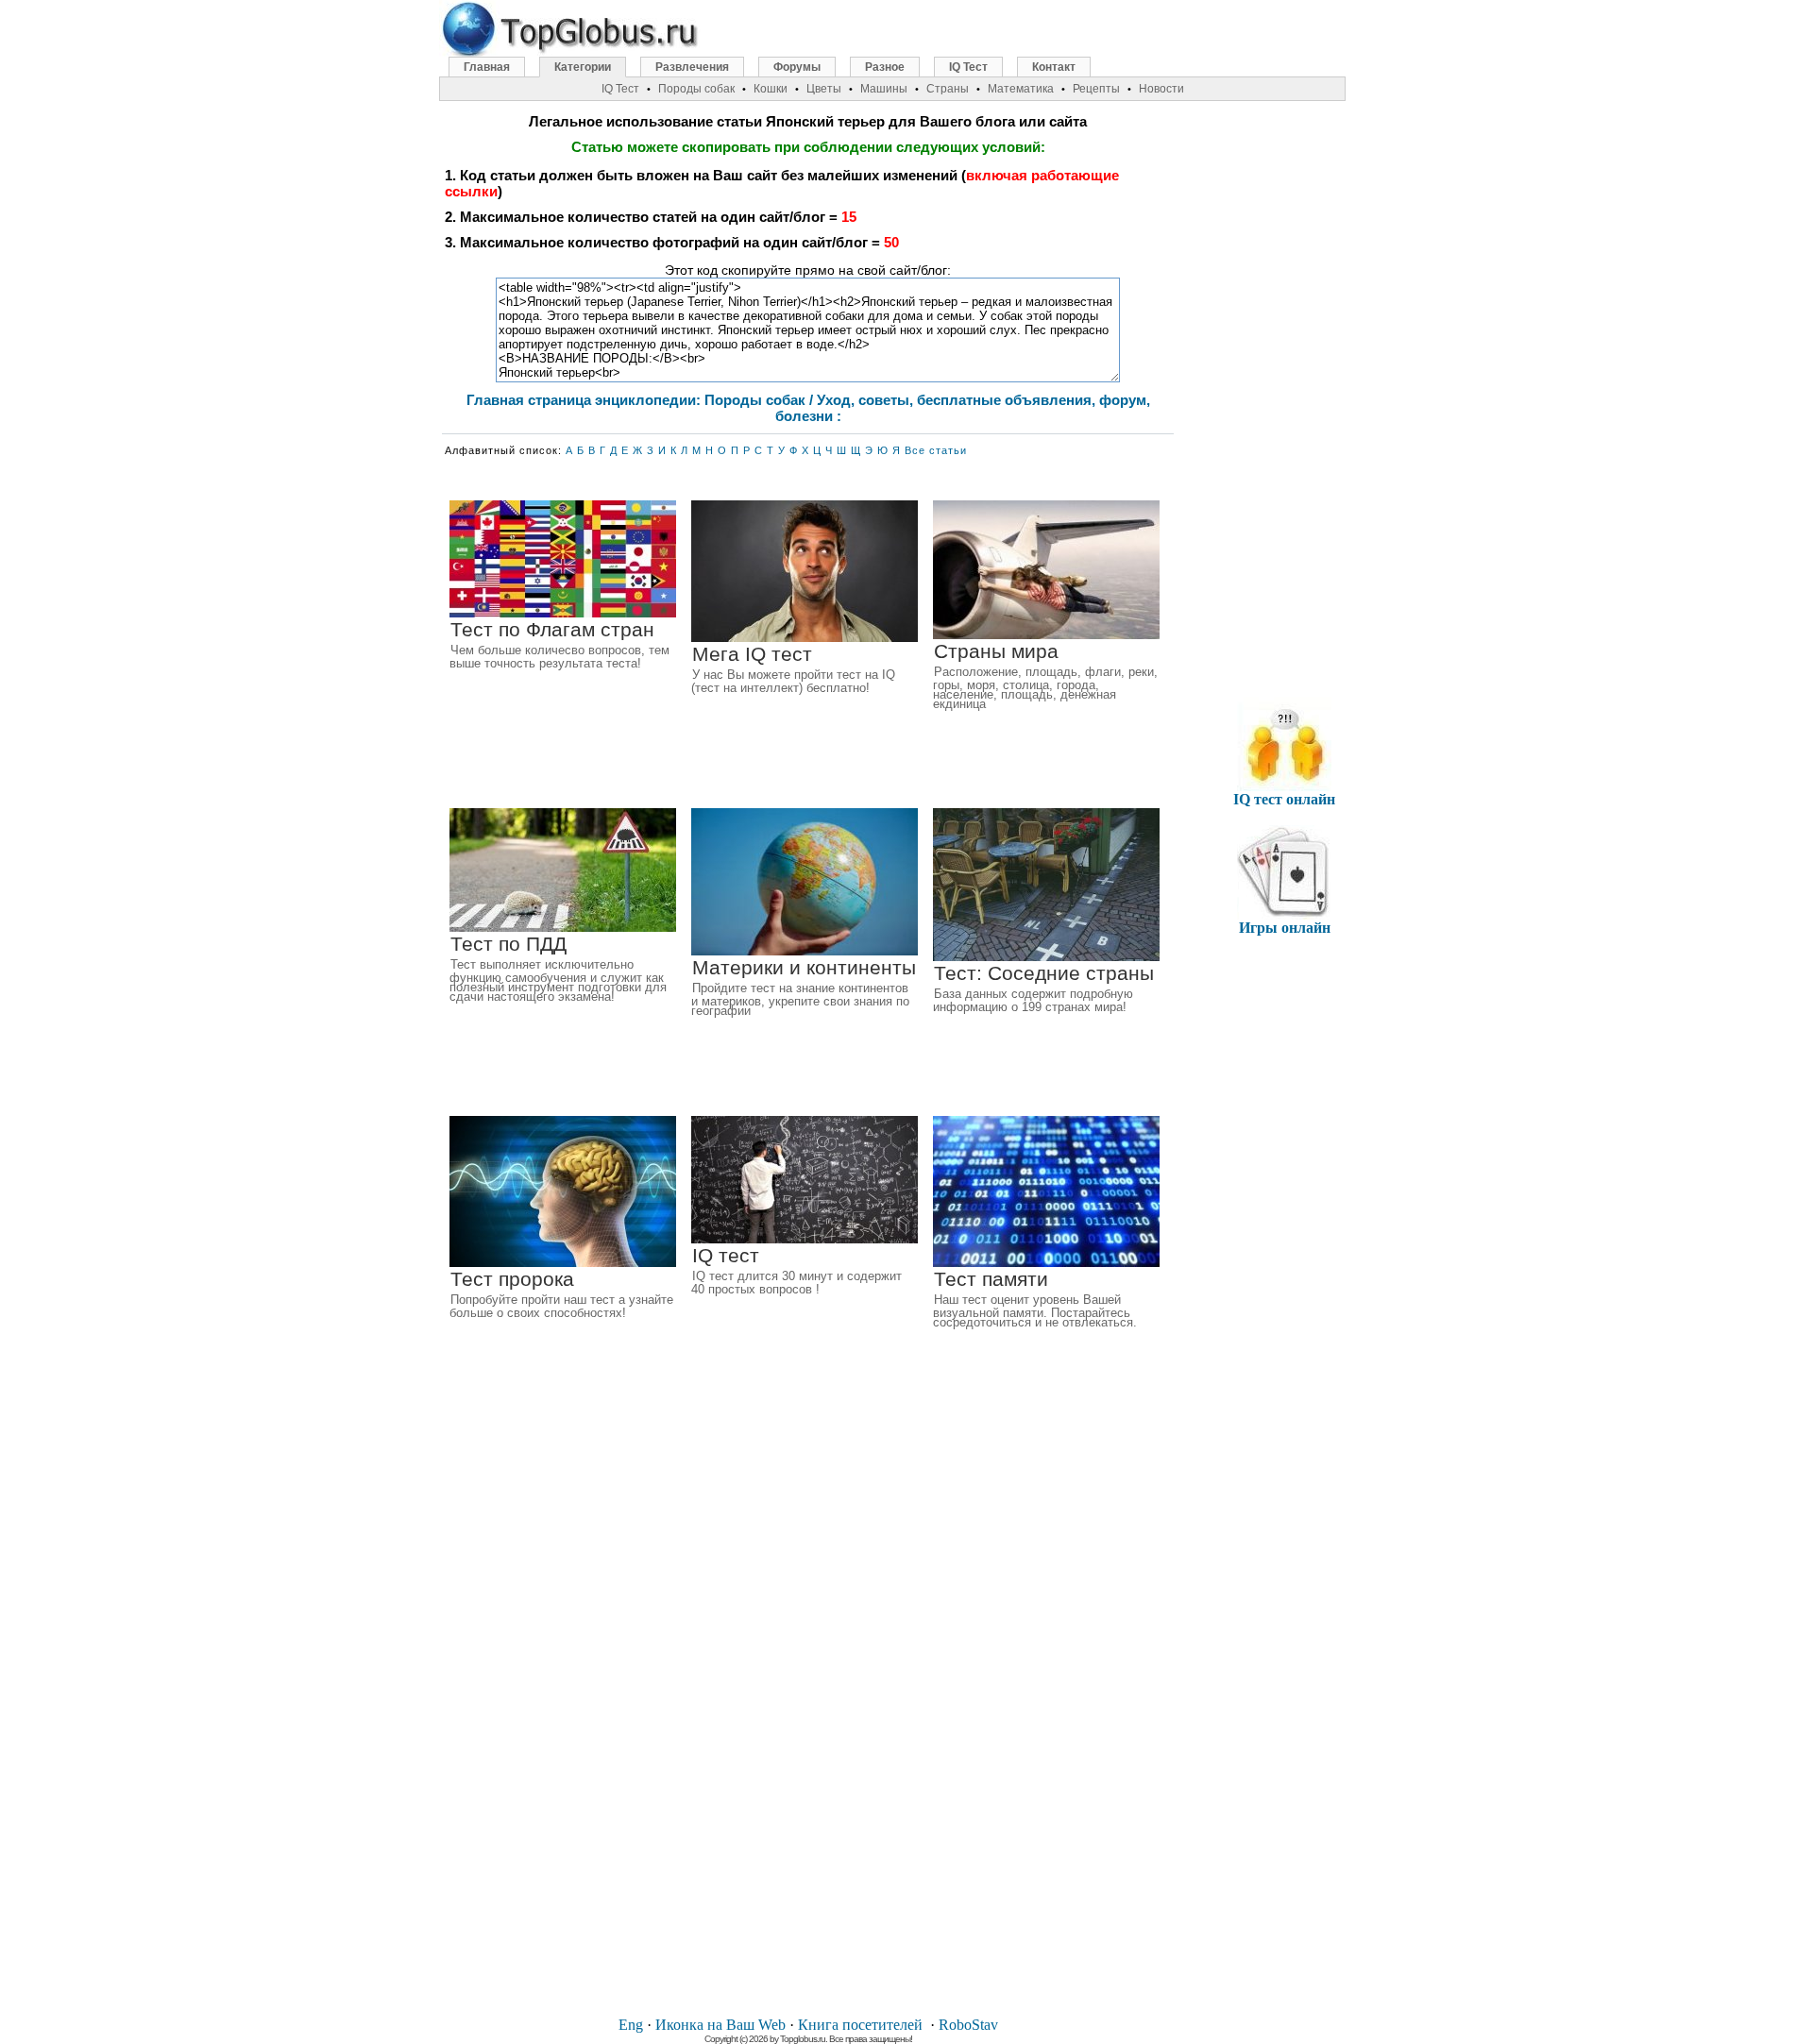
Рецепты (1096, 89)
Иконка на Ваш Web (720, 2025)
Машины (884, 89)
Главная (487, 67)
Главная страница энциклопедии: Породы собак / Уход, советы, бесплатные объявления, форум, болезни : (808, 408)
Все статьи (936, 450)
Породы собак (696, 89)
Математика (1021, 89)
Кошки (771, 89)
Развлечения (692, 67)
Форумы (797, 67)
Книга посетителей (860, 2025)
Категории (583, 67)
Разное (885, 67)
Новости (1161, 89)
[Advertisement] (808, 1716)
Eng (631, 2025)
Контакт (1054, 67)
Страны (948, 89)
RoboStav (968, 2025)
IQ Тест (968, 67)
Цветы (824, 89)
